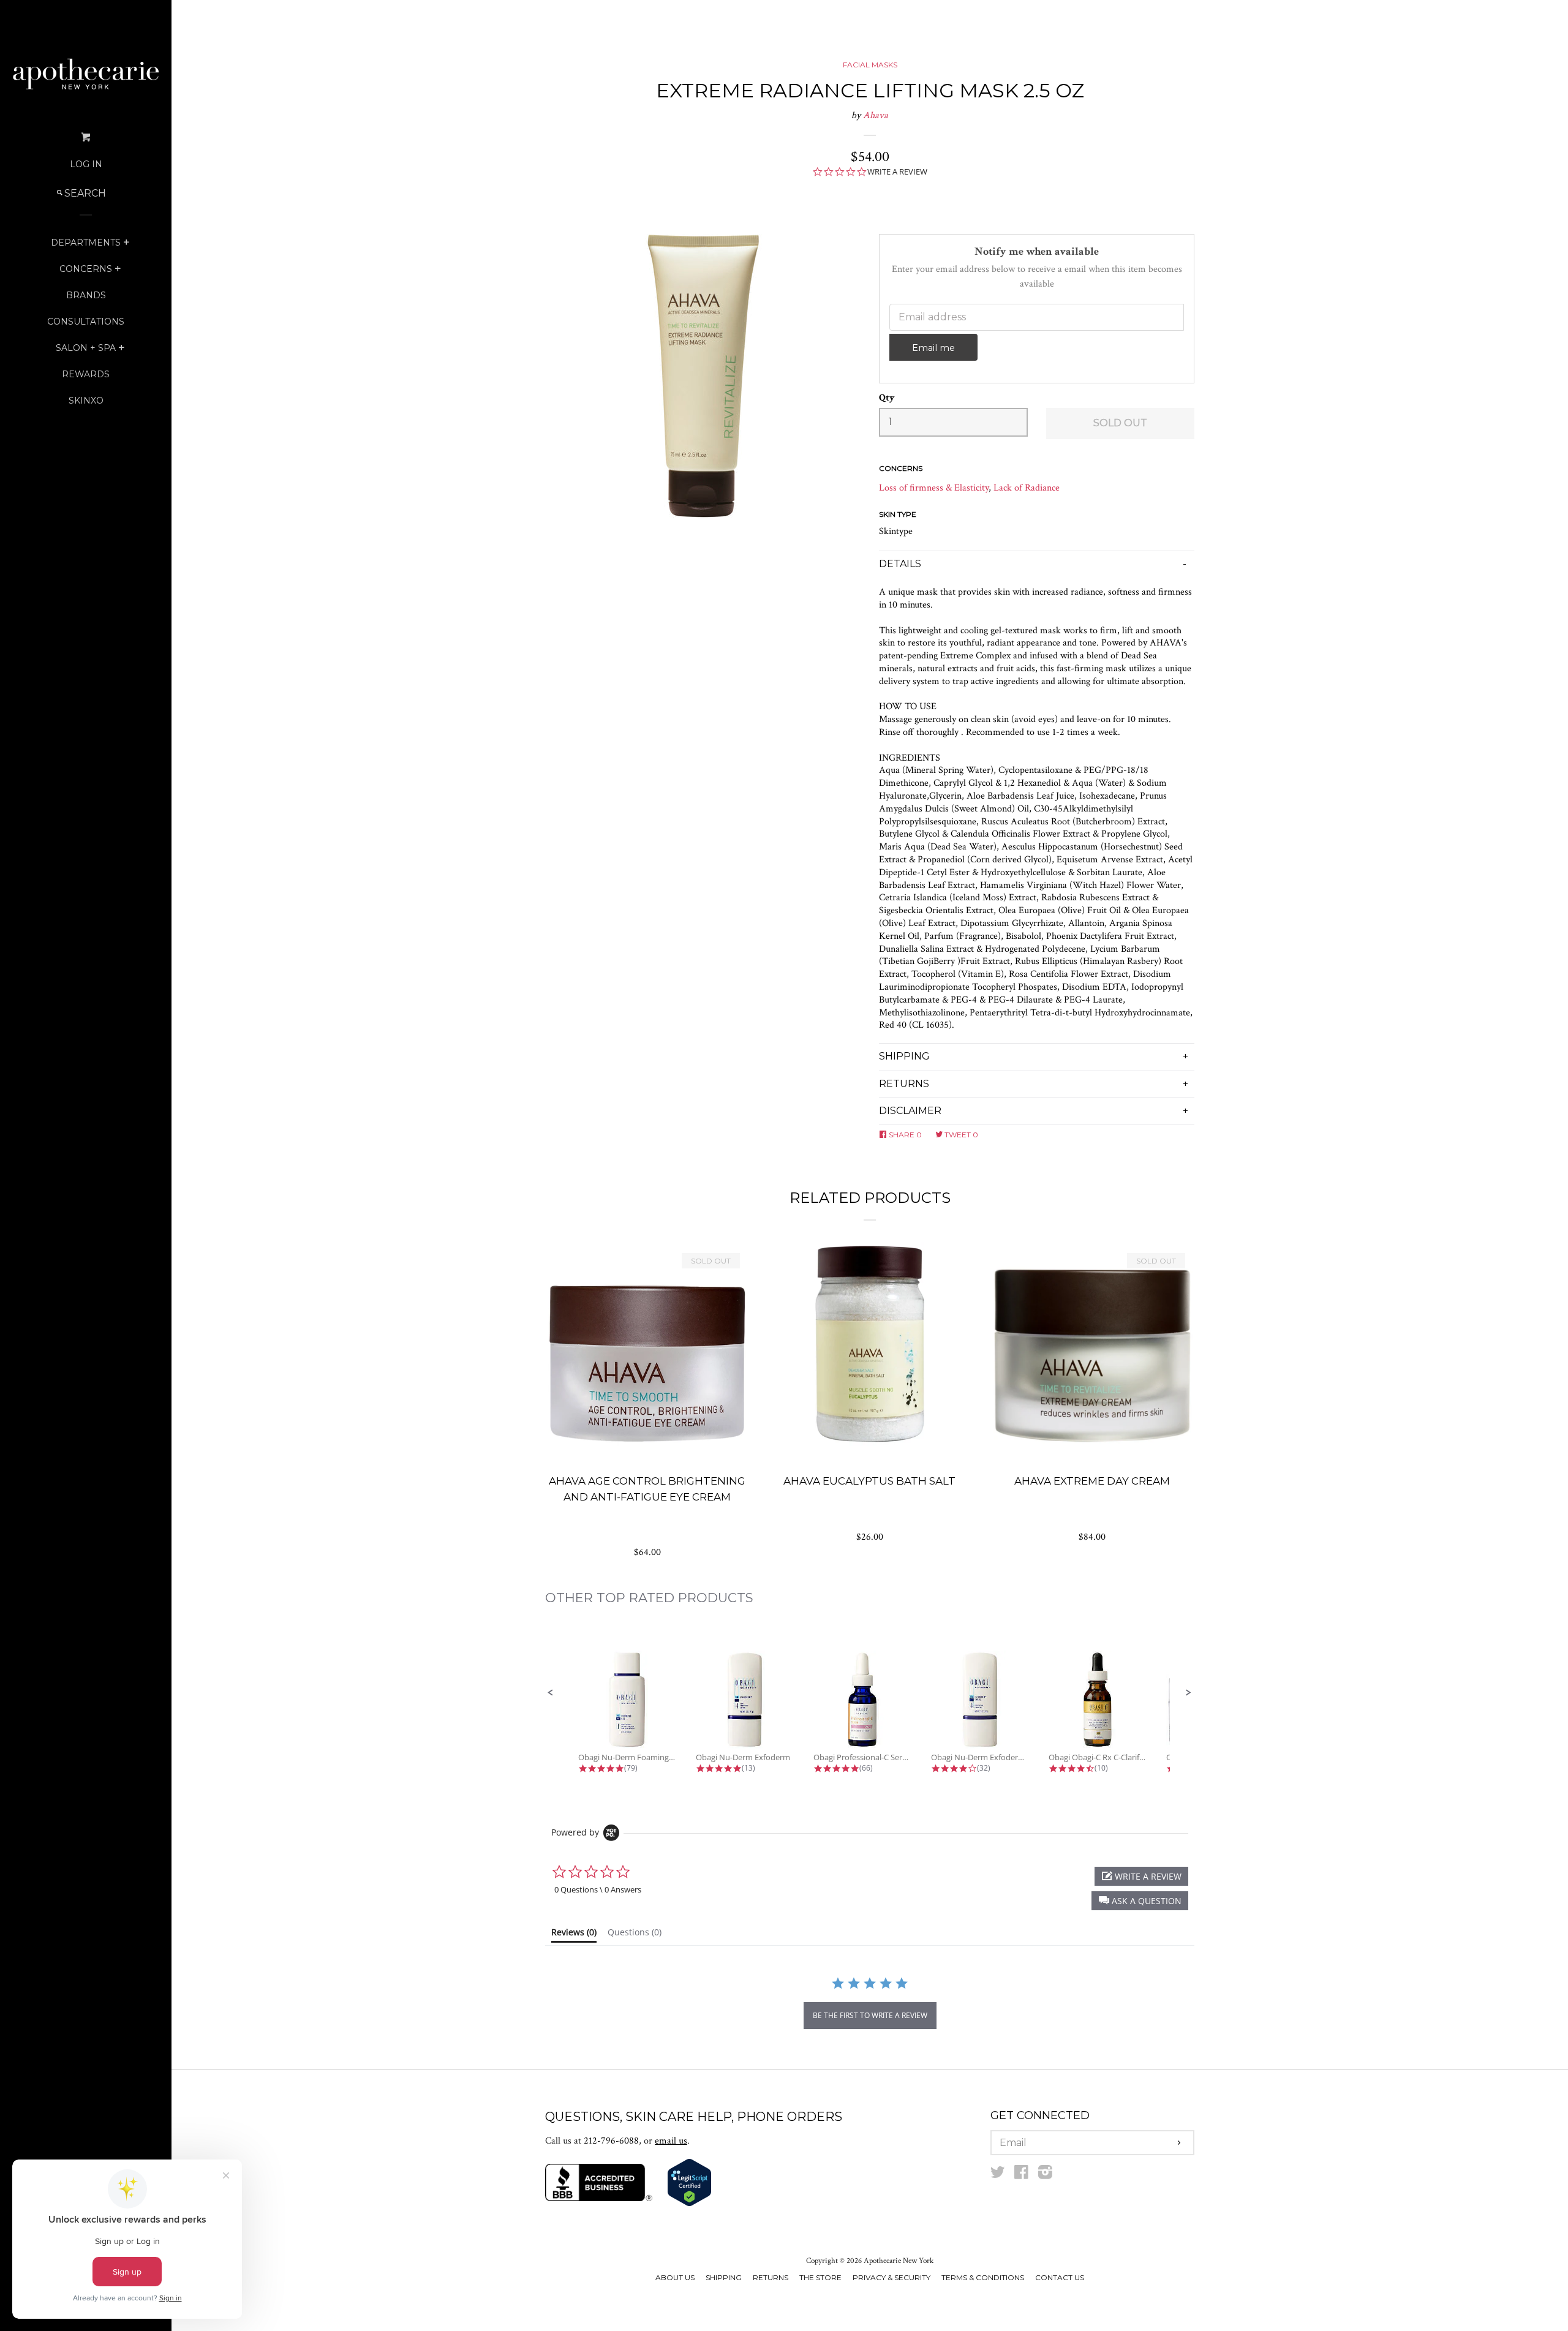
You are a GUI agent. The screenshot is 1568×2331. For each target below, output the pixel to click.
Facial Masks (870, 65)
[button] (551, 1693)
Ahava (876, 115)
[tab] (574, 1935)
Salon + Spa (86, 348)
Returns (771, 2277)
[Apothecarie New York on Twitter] (998, 2175)
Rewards (86, 374)
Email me (933, 348)
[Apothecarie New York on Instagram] (1045, 2175)
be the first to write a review (870, 2015)
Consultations (86, 322)
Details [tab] (900, 564)
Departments (86, 243)
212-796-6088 (611, 2141)
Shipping (724, 2277)
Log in (86, 164)
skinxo (86, 401)
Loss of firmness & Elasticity (934, 488)
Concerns (86, 269)
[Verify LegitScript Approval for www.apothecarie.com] (689, 2204)
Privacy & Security (891, 2277)
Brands (86, 295)
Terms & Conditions (983, 2277)
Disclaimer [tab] (910, 1111)
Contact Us (1060, 2277)
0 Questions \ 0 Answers (598, 1889)
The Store (820, 2277)
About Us (675, 2277)
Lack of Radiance (1027, 488)
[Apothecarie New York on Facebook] (1021, 2175)
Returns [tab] (904, 1084)
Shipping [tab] (904, 1056)
